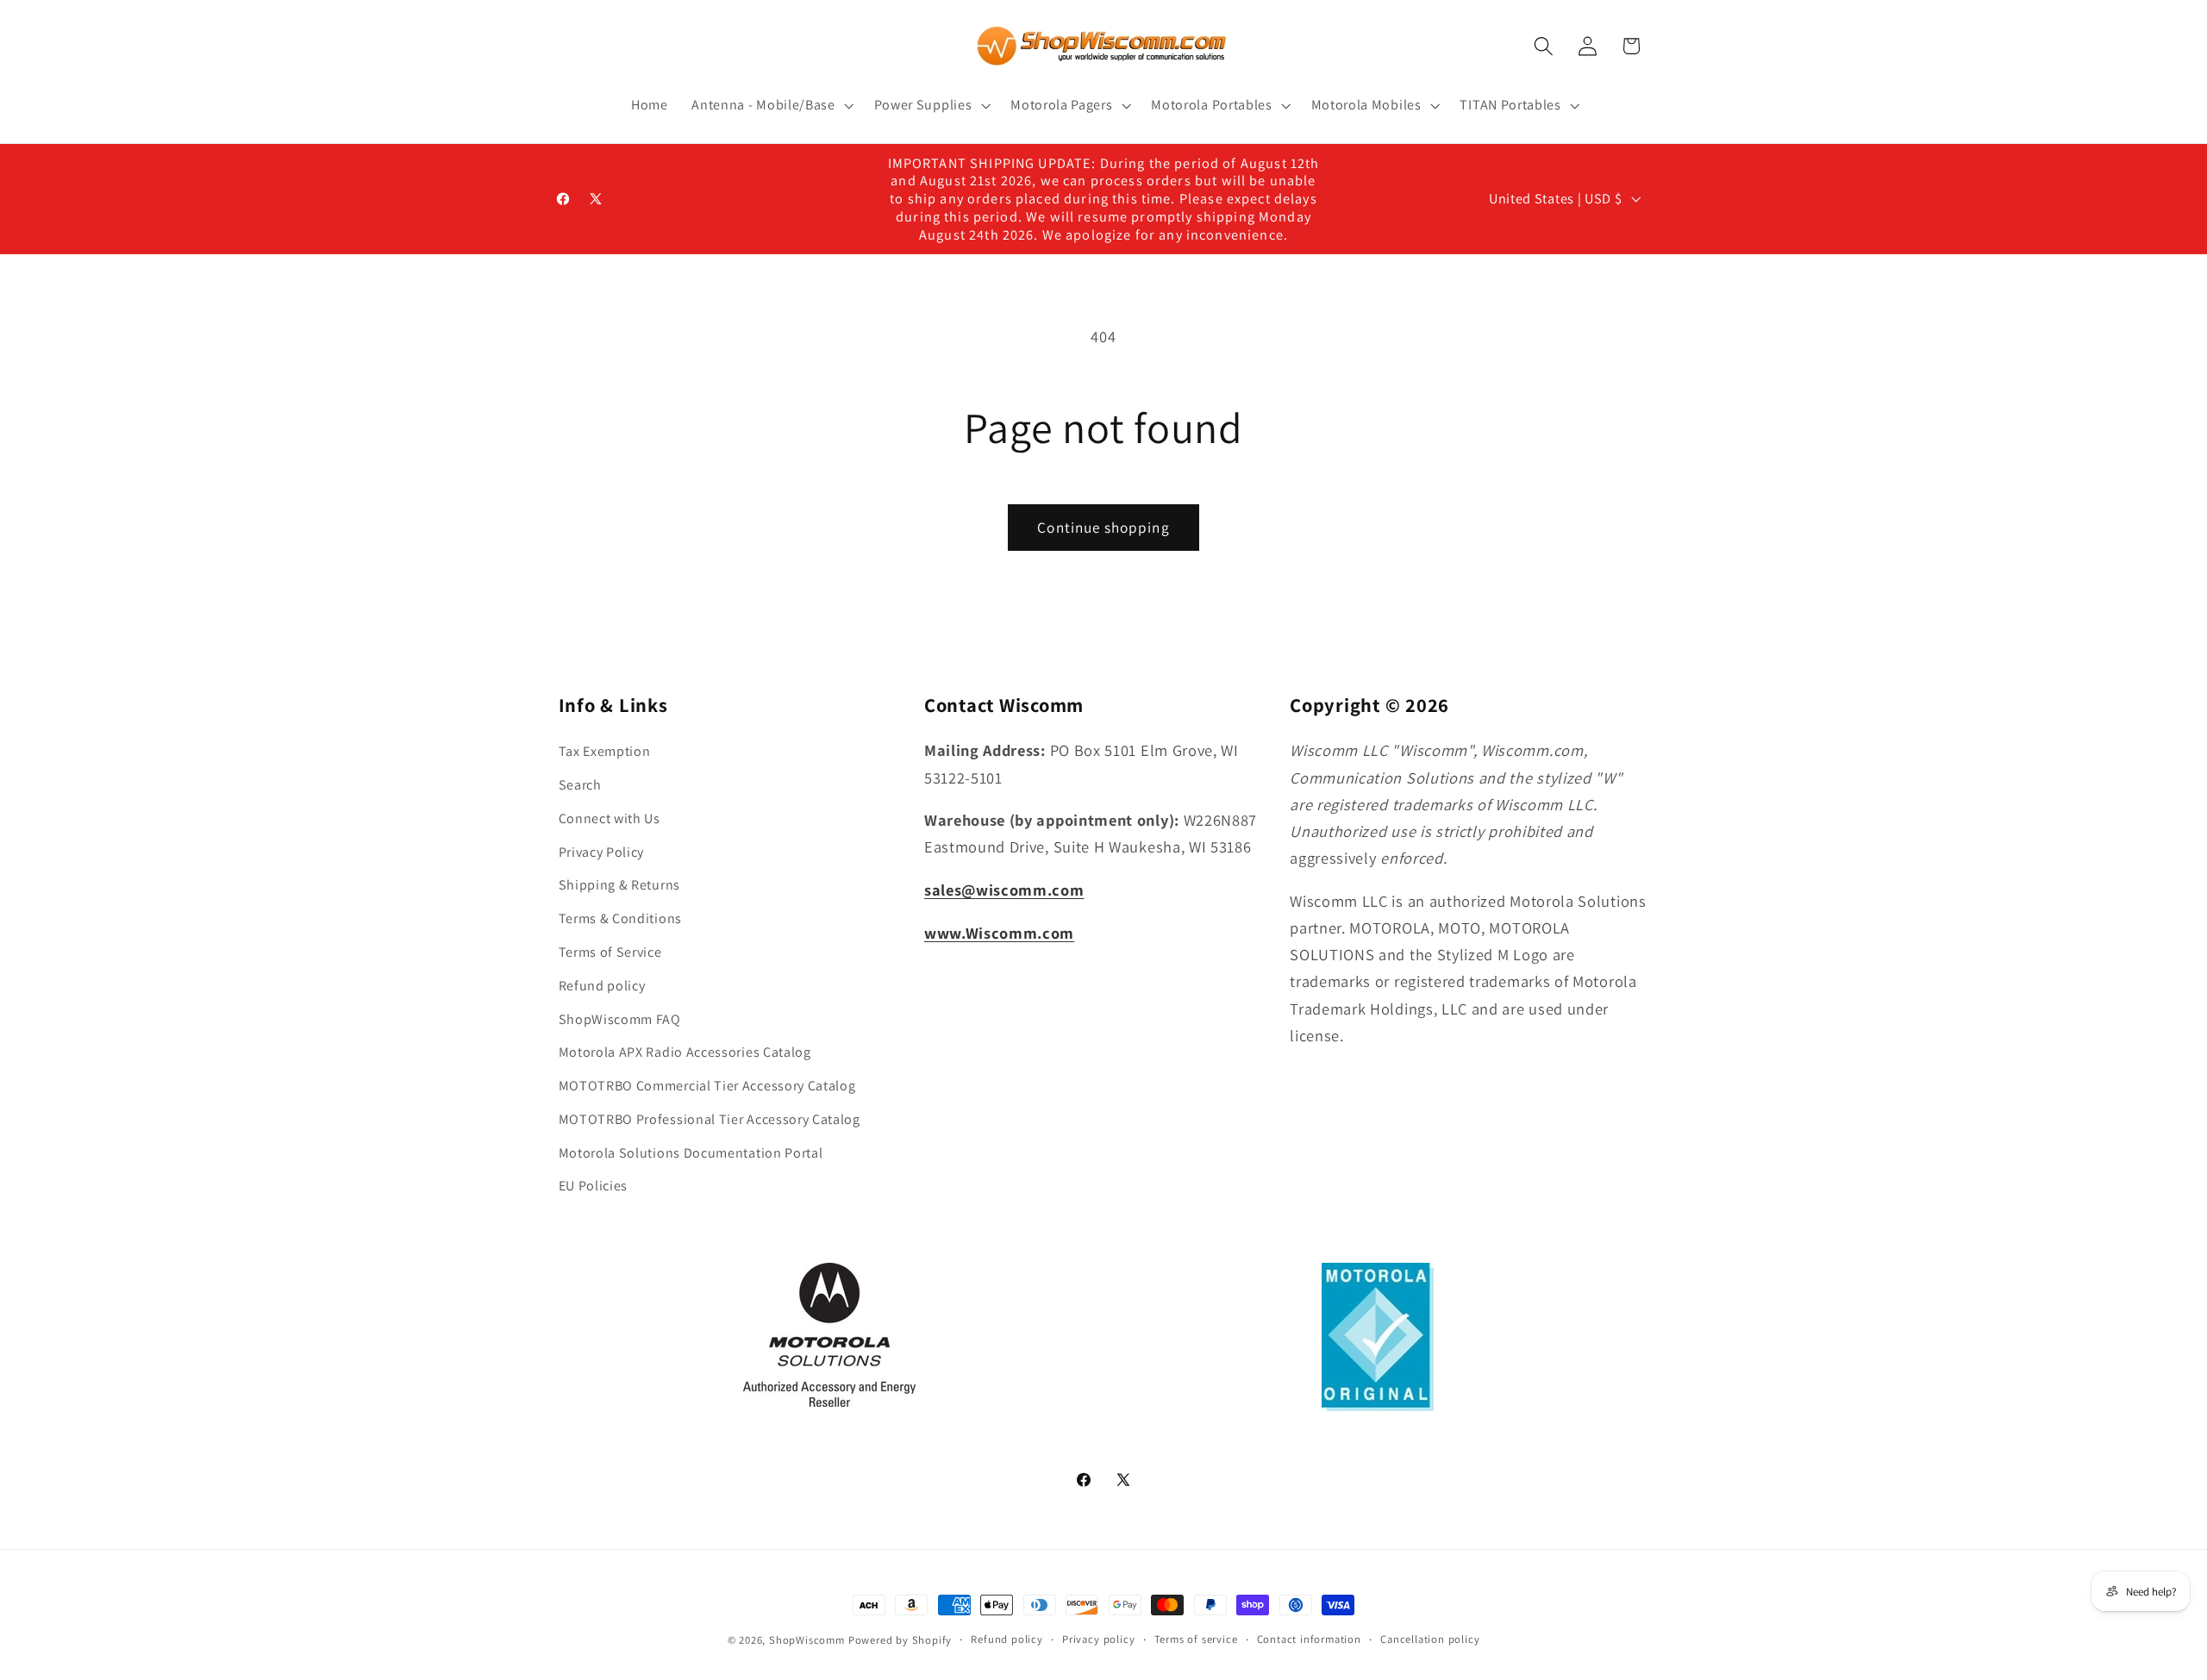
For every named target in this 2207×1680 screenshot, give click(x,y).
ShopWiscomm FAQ (620, 1019)
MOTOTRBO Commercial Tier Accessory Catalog (707, 1086)
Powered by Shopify (900, 1640)
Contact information (1309, 1639)
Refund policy (602, 986)
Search (580, 785)
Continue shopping (1103, 527)
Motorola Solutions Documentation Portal (691, 1153)
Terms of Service (610, 952)
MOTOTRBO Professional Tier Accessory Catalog (710, 1119)
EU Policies (594, 1186)
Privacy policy (1098, 1639)
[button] (770, 105)
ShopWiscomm (807, 1640)
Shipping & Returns (619, 885)
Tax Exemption (605, 751)
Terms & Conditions (620, 918)
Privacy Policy (602, 852)
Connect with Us (610, 818)
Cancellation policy (1430, 1639)
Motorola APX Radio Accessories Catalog (685, 1052)
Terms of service (1196, 1639)
